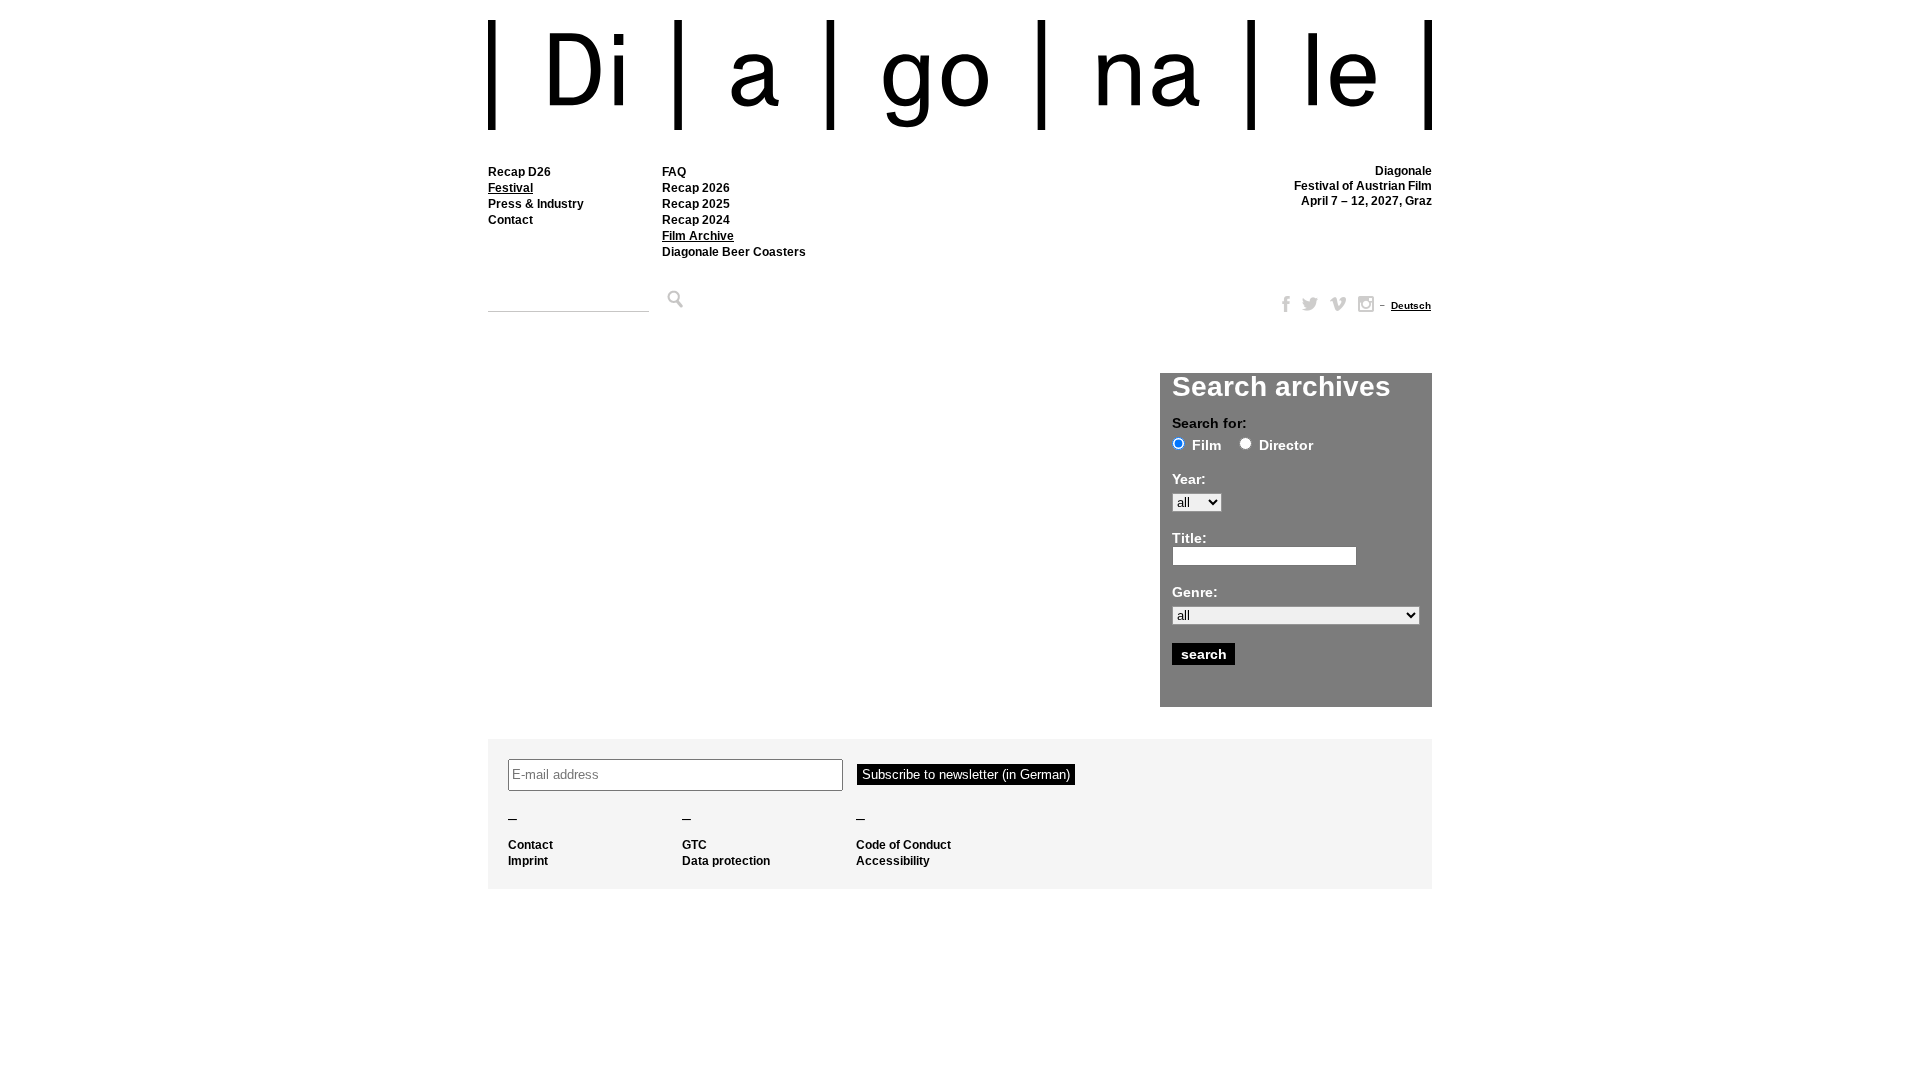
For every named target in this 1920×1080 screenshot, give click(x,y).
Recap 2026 (696, 188)
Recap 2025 (696, 204)
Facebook (1282, 304)
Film (1206, 445)
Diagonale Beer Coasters (734, 252)
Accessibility (893, 861)
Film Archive (698, 236)
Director (1286, 445)
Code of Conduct (903, 845)
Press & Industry (536, 204)
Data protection (726, 861)
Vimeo (1338, 304)
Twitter (1310, 304)
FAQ (674, 172)
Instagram (1366, 304)
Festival (510, 188)
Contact (510, 220)
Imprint (528, 861)
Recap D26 (519, 172)
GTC (694, 845)
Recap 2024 (696, 220)
